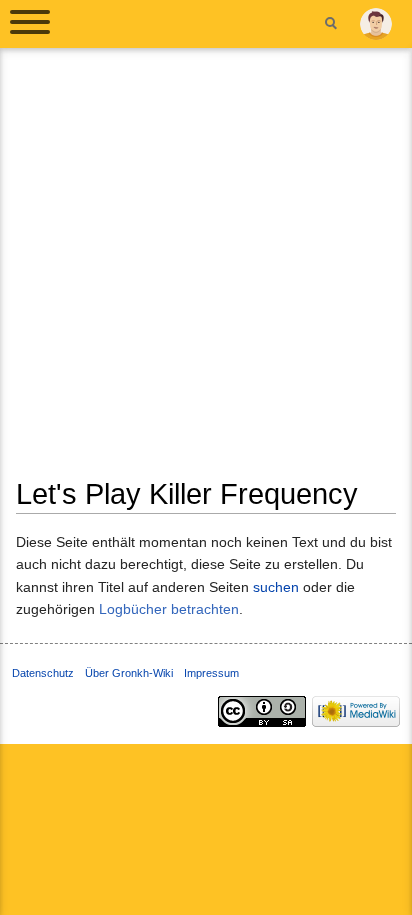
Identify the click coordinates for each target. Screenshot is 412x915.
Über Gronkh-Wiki (129, 673)
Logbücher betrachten (169, 609)
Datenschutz (43, 673)
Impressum (211, 673)
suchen (276, 587)
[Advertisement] (206, 270)
